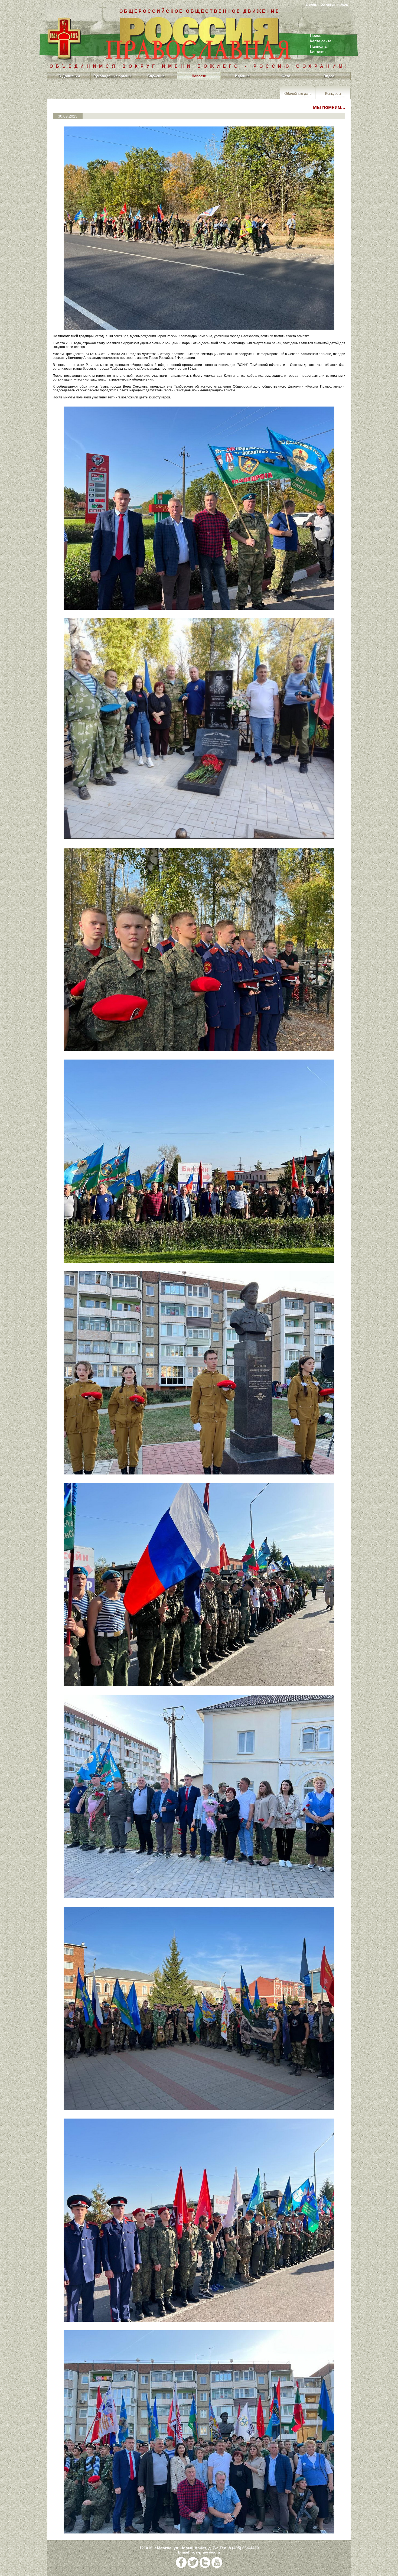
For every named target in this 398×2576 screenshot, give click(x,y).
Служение (156, 76)
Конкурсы (333, 93)
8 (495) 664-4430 (244, 2548)
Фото (286, 76)
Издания (242, 76)
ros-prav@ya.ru (206, 2552)
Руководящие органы (112, 76)
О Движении (69, 76)
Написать (318, 46)
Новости (199, 76)
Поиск (315, 35)
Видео (329, 76)
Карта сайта (321, 41)
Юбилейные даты (298, 93)
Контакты (318, 52)
